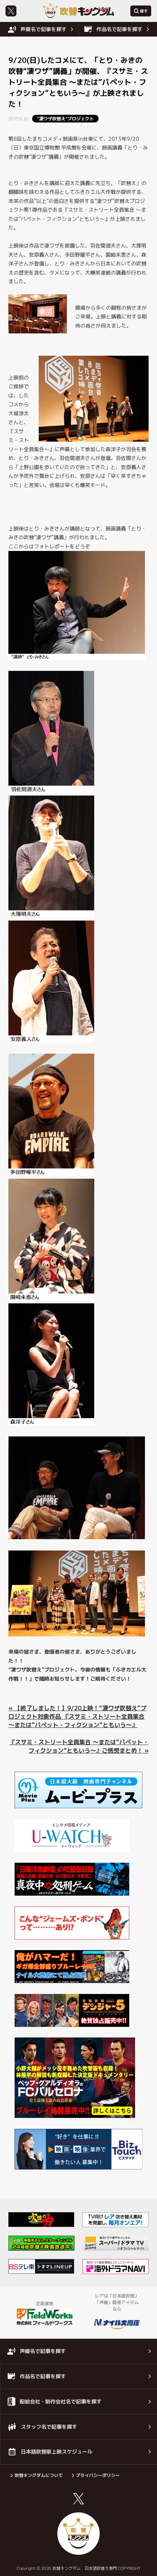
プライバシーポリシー (98, 2475)
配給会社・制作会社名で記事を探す (61, 2401)
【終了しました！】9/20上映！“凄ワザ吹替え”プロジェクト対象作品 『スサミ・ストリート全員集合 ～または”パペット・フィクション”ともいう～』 (77, 1716)
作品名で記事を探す (119, 29)
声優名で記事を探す (43, 29)
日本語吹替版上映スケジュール (57, 2452)
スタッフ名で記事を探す (49, 2427)
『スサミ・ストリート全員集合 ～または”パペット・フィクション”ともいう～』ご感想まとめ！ (79, 1746)
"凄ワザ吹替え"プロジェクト (65, 119)
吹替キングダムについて (39, 2475)
